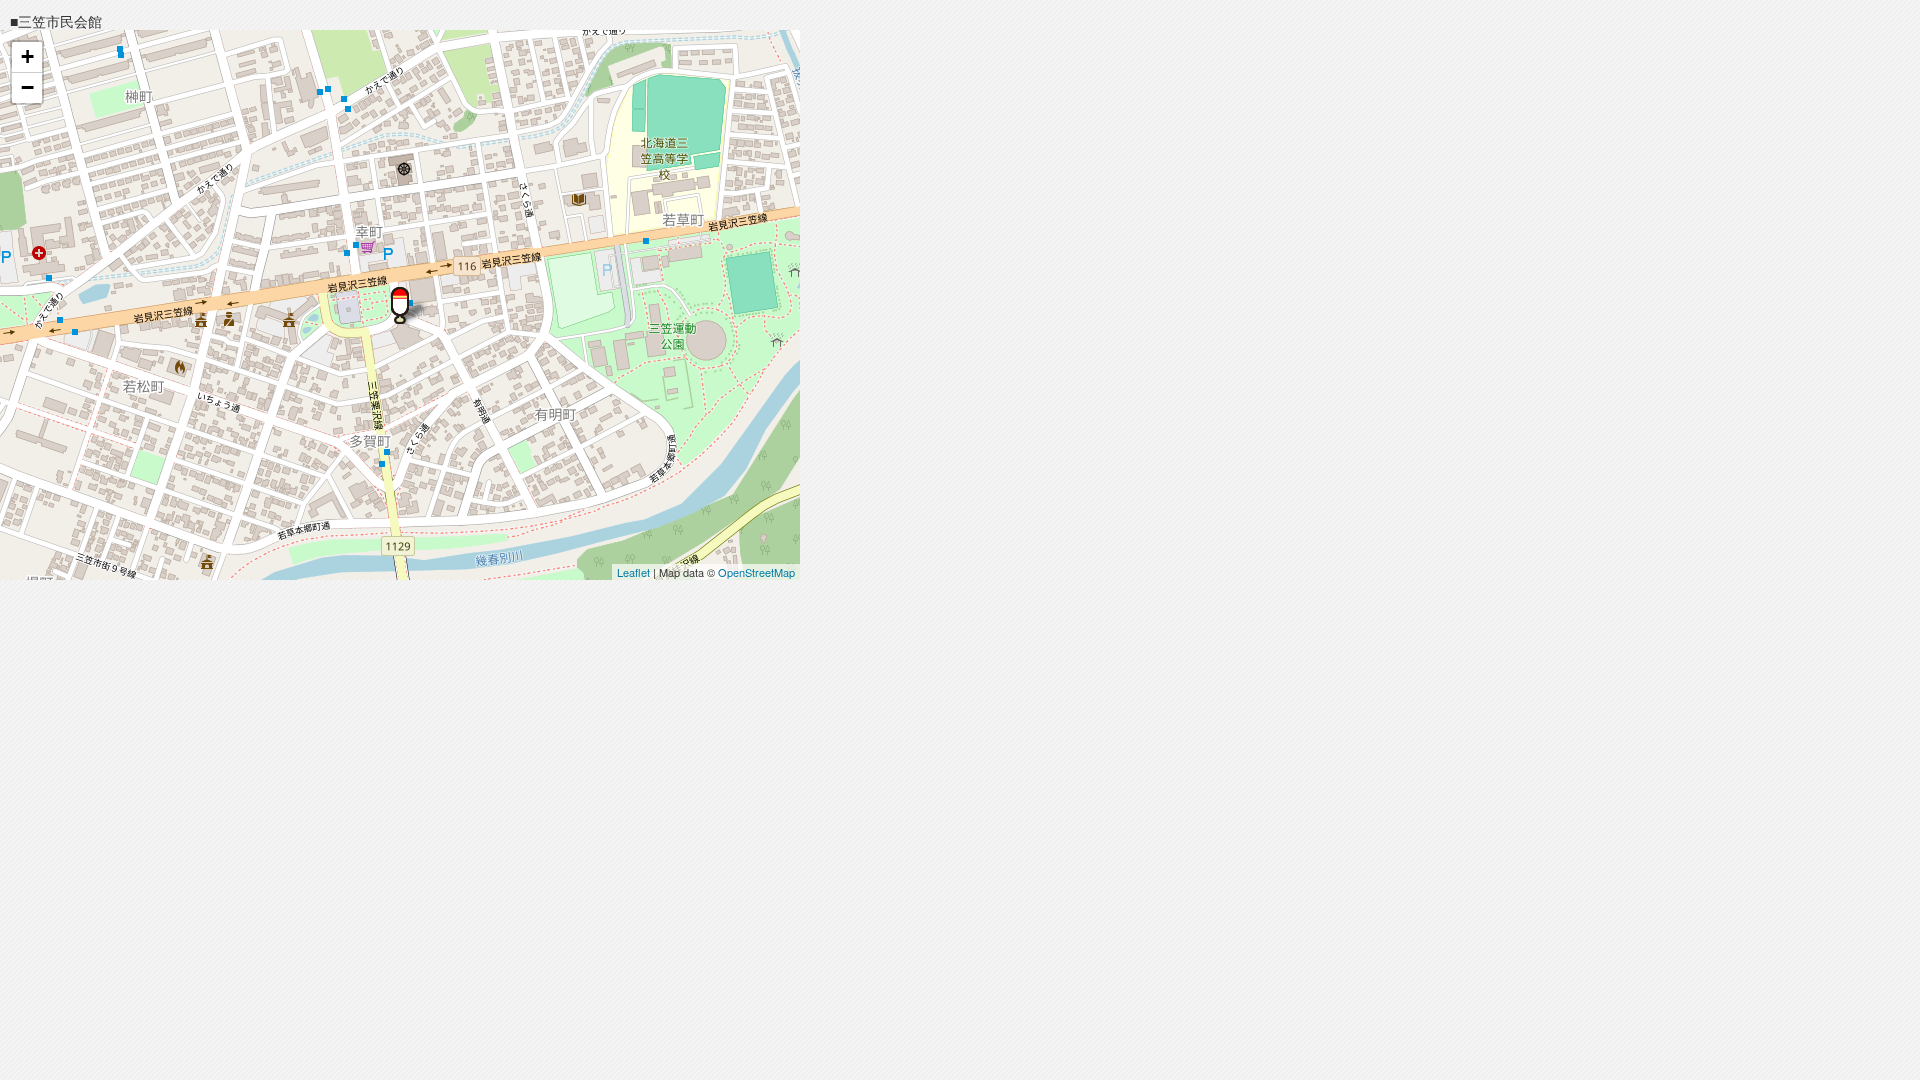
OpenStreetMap (756, 572)
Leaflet (633, 572)
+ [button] (27, 56)
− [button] (27, 87)
